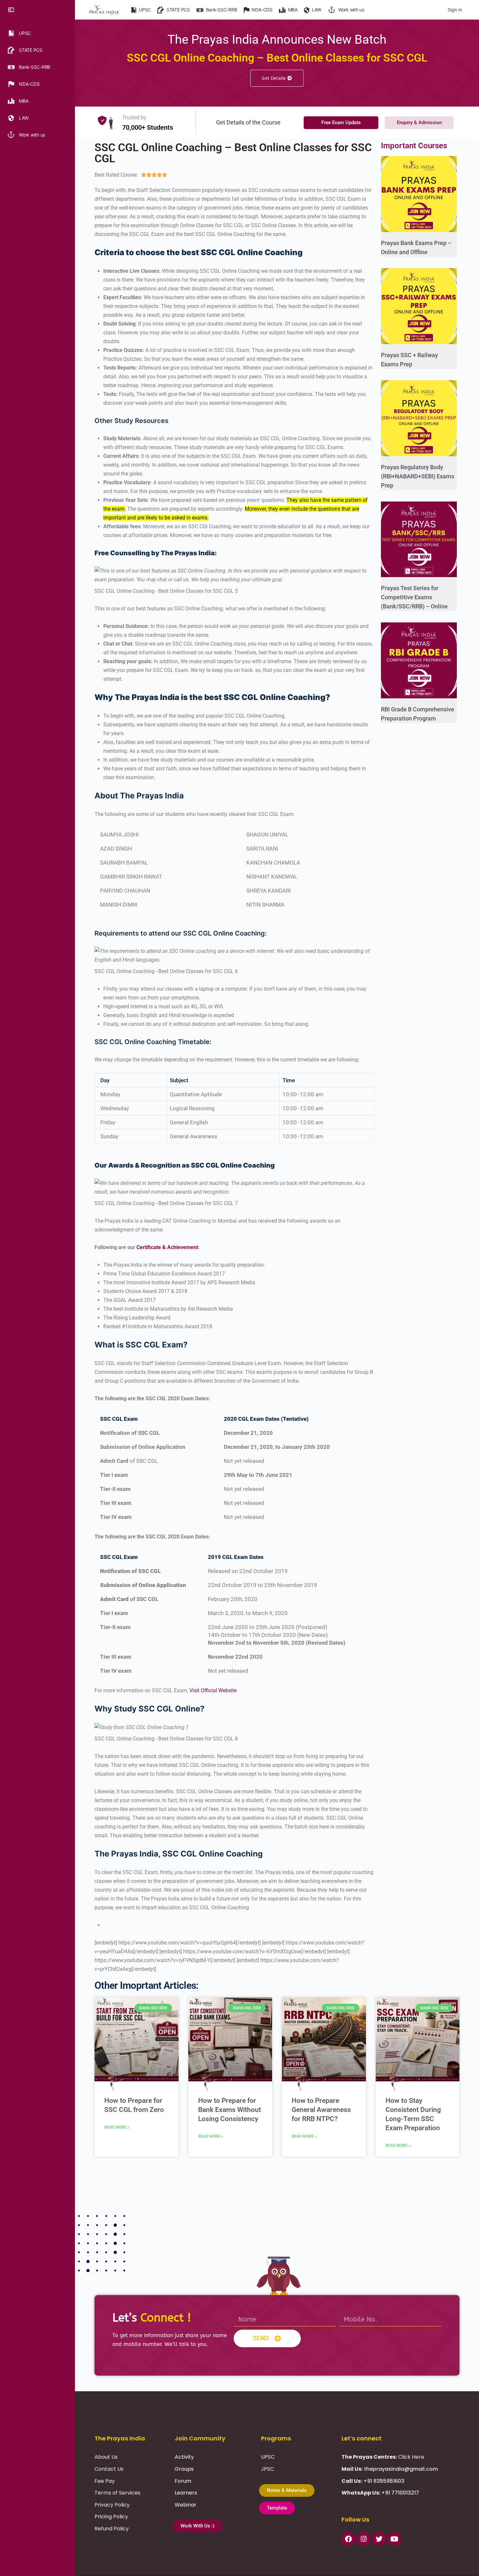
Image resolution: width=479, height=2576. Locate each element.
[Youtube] (394, 2539)
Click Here (411, 2457)
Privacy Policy (112, 2505)
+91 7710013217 (400, 2493)
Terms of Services (117, 2493)
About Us (106, 2457)
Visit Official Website (213, 1690)
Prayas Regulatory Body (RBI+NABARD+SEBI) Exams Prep (418, 476)
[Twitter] (379, 2539)
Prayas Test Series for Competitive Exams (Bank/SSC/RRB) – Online (414, 597)
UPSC (268, 2457)
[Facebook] (348, 2539)
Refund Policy (112, 2529)
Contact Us (109, 2469)
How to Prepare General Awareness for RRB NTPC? (321, 2110)
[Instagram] (364, 2539)
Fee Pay (105, 2481)
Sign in (455, 10)
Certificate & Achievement (167, 1247)
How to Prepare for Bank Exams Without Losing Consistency (230, 2110)
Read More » (117, 2127)
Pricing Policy (111, 2517)
